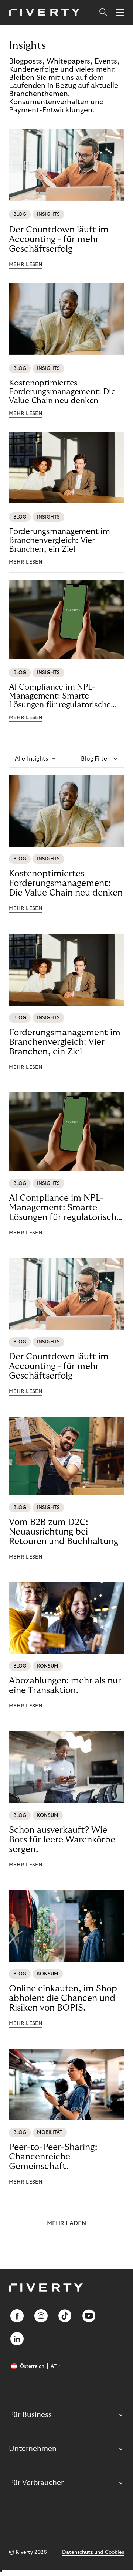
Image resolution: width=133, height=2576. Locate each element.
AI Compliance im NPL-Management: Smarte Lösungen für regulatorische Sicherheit (60, 696)
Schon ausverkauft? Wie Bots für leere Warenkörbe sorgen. (62, 1840)
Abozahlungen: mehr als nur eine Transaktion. (65, 1685)
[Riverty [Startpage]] (45, 13)
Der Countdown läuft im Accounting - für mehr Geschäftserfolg (59, 239)
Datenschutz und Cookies (93, 2552)
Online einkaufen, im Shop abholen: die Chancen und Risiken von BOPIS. (63, 1998)
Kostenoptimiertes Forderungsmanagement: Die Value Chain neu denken (62, 392)
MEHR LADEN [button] (66, 2223)
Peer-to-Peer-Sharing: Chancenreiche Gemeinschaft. (53, 2157)
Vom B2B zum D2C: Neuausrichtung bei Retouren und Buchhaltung (64, 1532)
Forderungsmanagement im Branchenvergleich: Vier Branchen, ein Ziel (59, 540)
